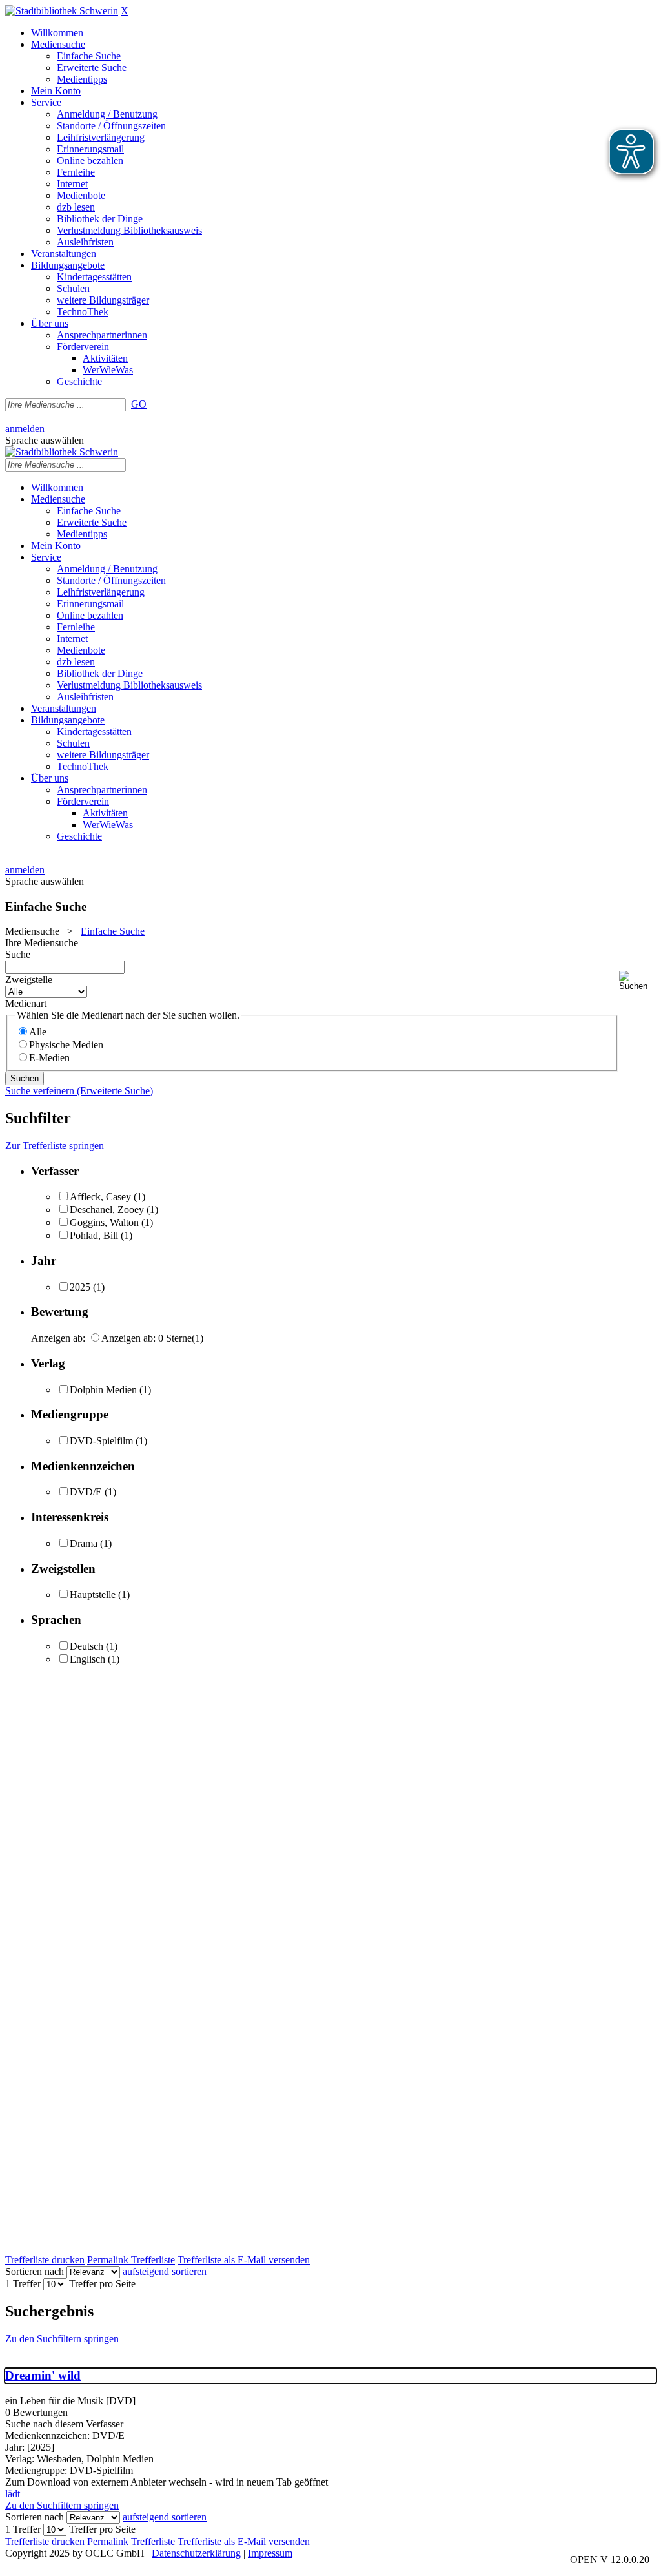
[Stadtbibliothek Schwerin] (62, 11)
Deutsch (86, 1646)
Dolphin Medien (103, 1390)
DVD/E (86, 1492)
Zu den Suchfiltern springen (62, 2339)
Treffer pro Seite (102, 2284)
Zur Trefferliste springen (55, 1146)
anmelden (25, 429)
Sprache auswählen (45, 440)
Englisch (87, 1659)
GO (139, 404)
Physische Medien (66, 1045)
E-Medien (49, 1058)
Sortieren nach (35, 2271)
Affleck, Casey (100, 1197)
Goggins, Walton (104, 1222)
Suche (18, 954)
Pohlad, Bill (94, 1235)
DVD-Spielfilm (101, 1441)
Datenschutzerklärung (196, 2553)
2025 (80, 1287)
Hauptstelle (93, 1594)
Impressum (270, 2553)
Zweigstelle (29, 980)
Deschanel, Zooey (107, 1210)
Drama (84, 1543)
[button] (637, 981)
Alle (38, 1032)
